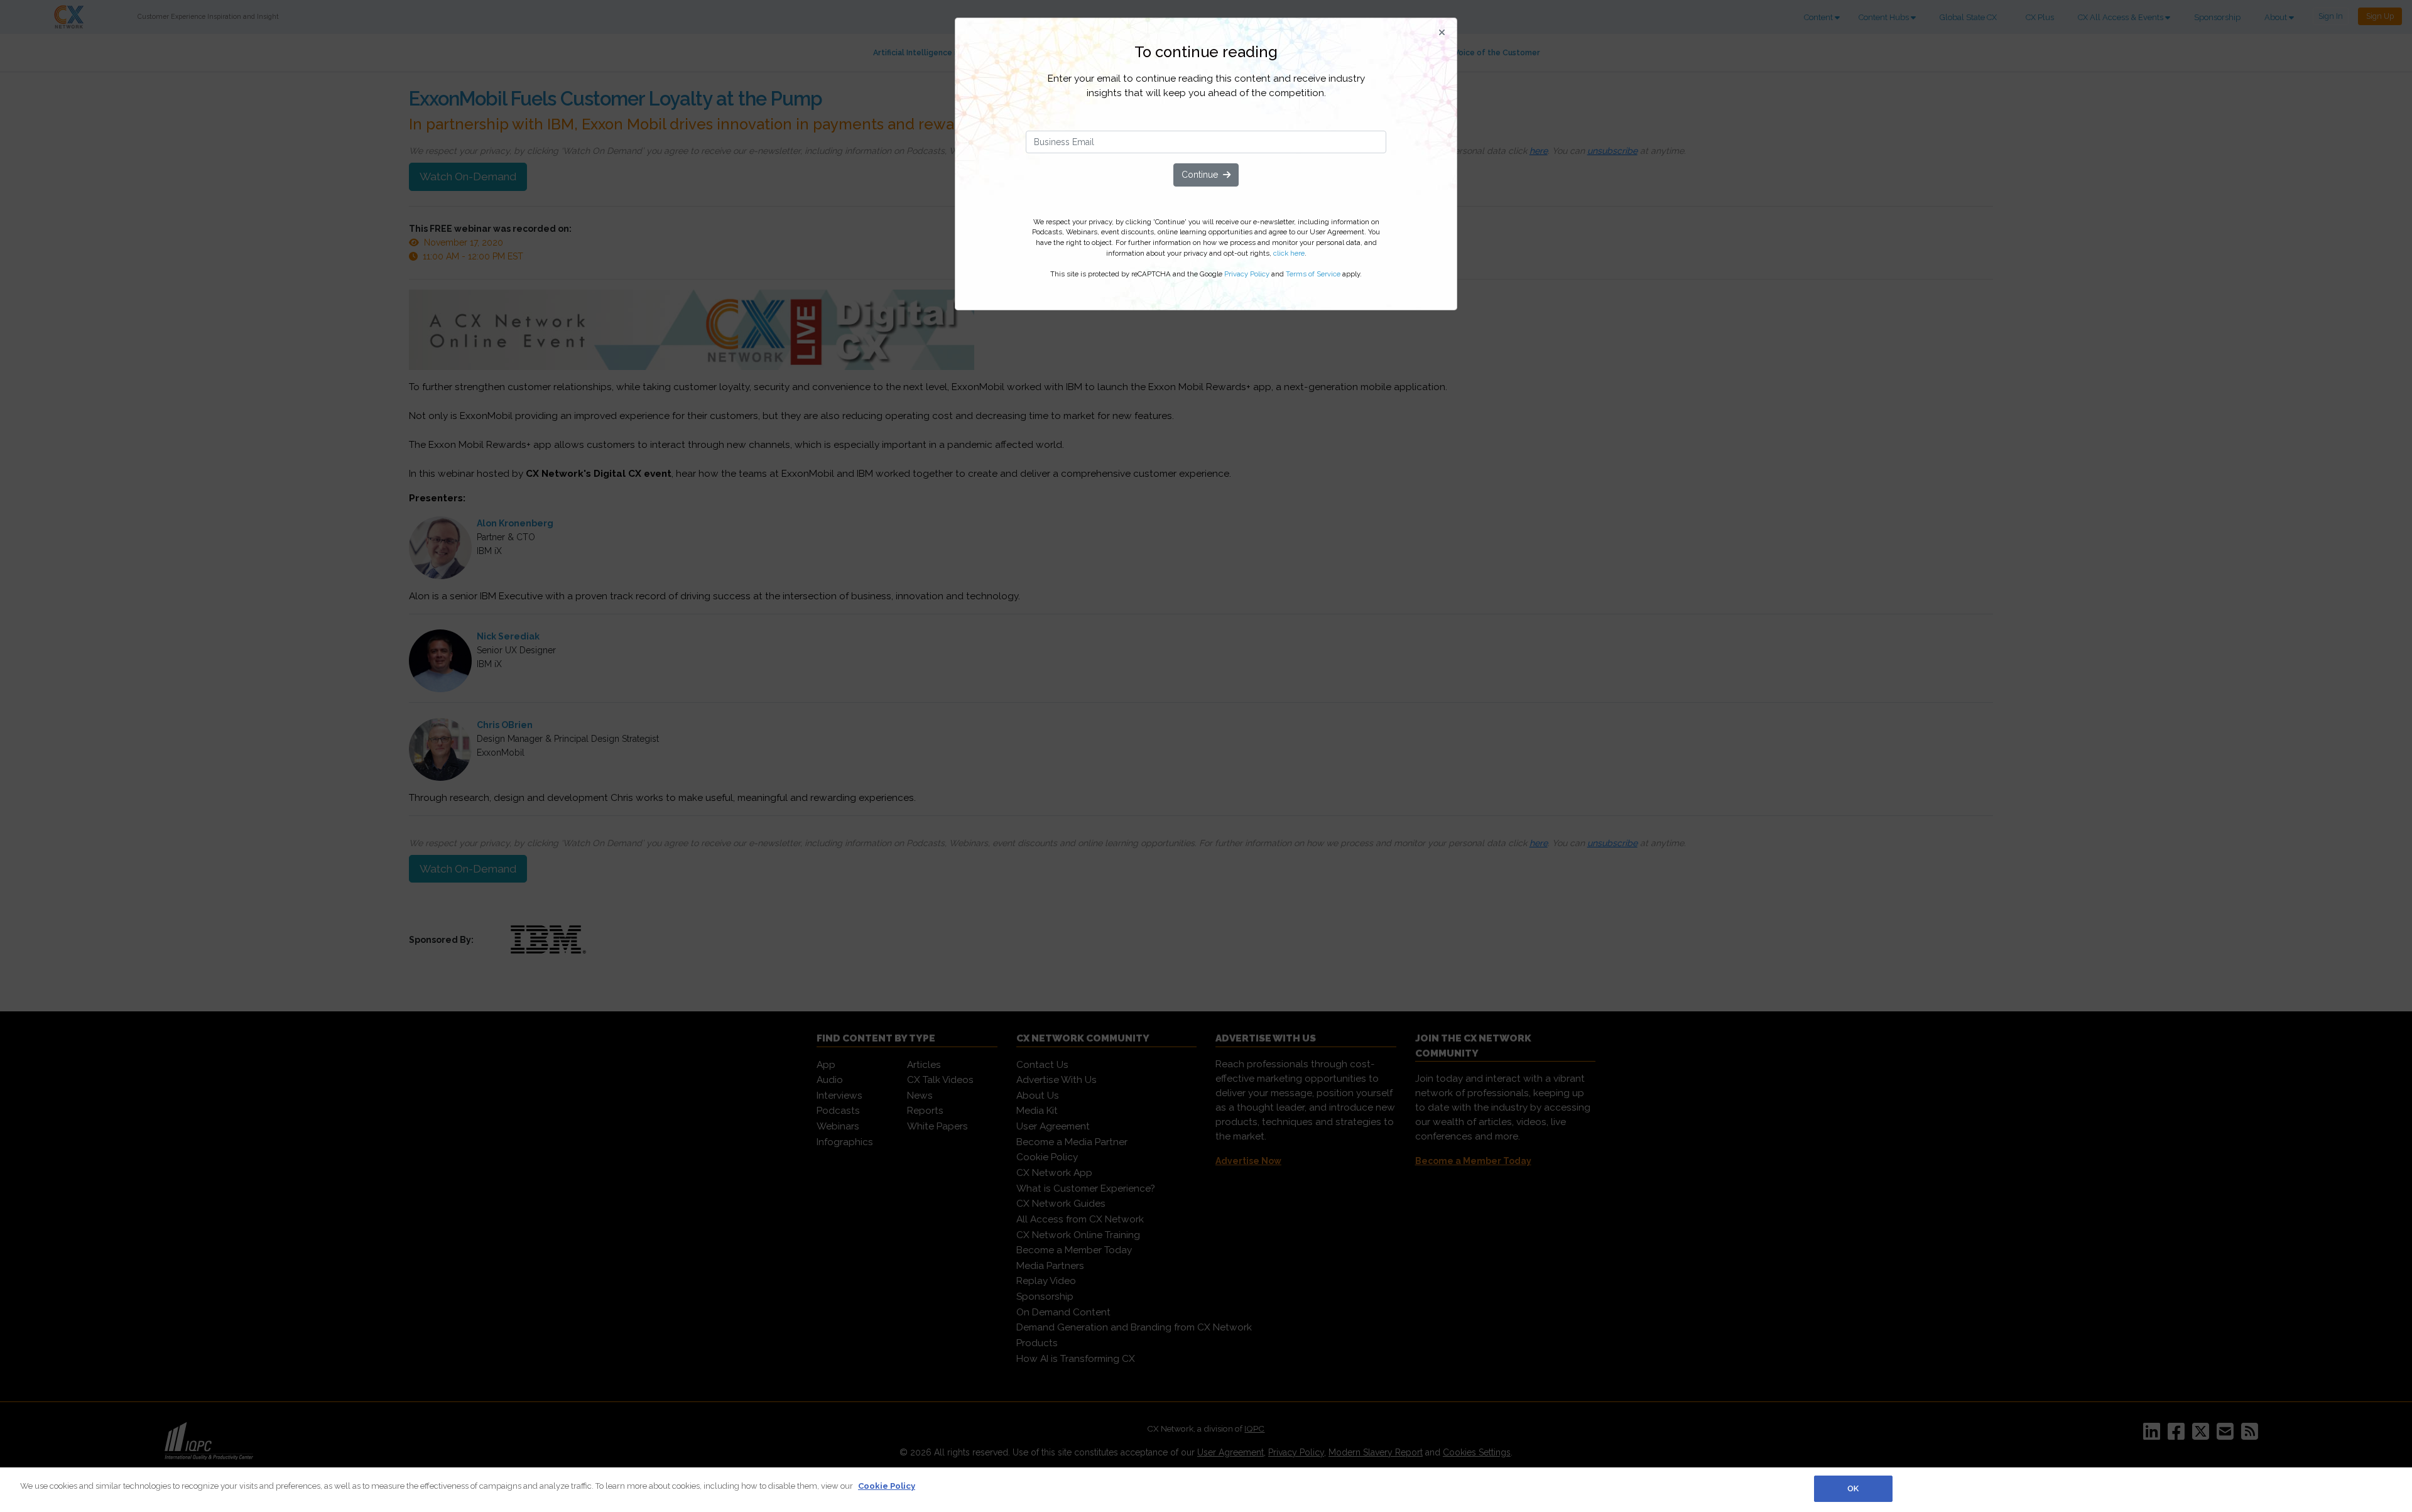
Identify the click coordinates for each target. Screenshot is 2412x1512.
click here (1289, 253)
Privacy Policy (1247, 274)
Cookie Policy (887, 1486)
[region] (1206, 1490)
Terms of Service (1313, 274)
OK (1853, 1488)
